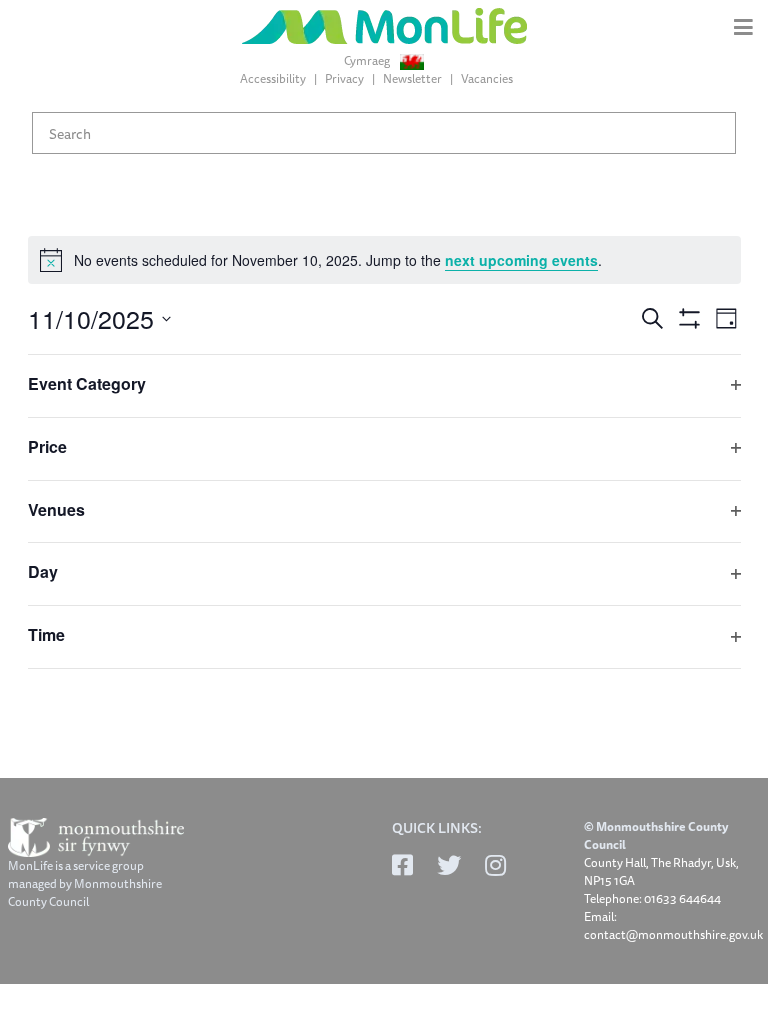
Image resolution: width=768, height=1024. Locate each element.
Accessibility (273, 78)
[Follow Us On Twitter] (449, 865)
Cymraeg (368, 61)
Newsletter (412, 78)
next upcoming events (521, 260)
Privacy (344, 78)
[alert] (384, 260)
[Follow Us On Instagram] (495, 865)
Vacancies (487, 78)
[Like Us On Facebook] (402, 865)
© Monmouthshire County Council (656, 836)
